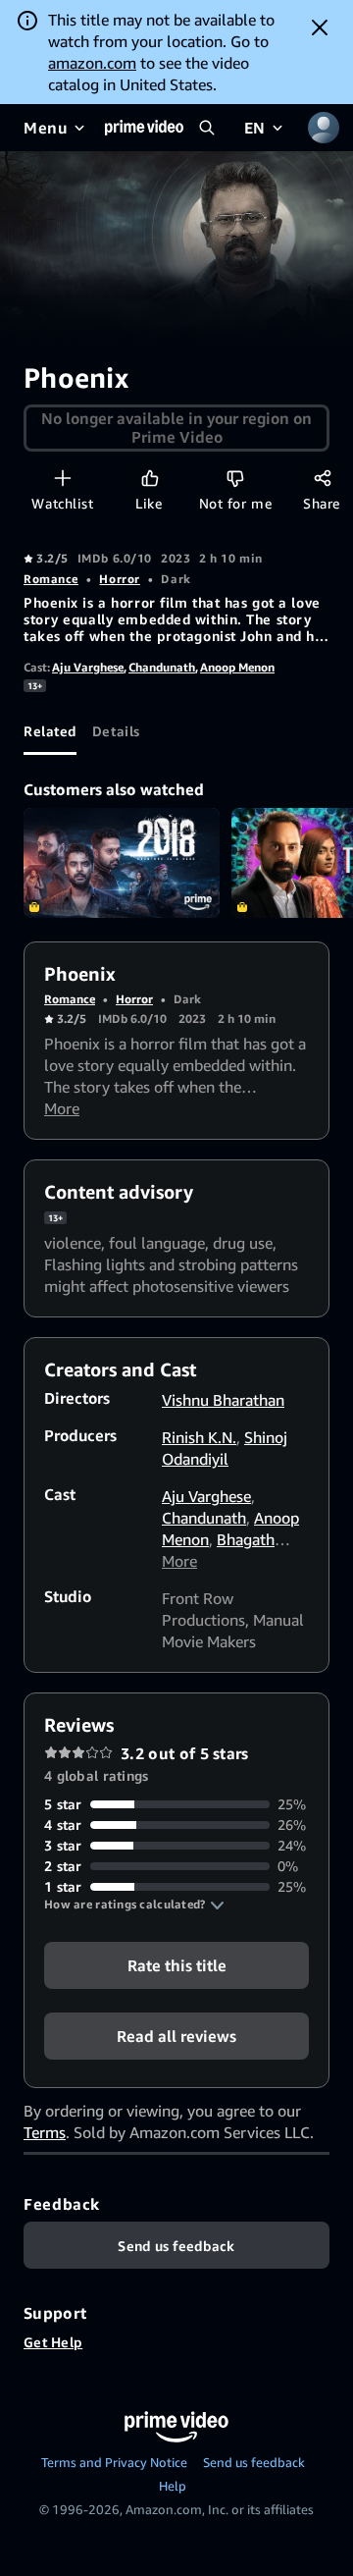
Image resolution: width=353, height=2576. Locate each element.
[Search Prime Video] (207, 128)
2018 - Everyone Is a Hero (122, 863)
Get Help (53, 2342)
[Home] (144, 128)
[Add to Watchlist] (62, 478)
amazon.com (92, 63)
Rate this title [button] (177, 1965)
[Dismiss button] (320, 27)
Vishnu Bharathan (223, 1400)
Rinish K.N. (199, 1437)
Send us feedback (254, 2462)
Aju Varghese (88, 667)
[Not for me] (235, 478)
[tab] (50, 731)
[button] (134, 1905)
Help (173, 2486)
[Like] (150, 478)
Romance (51, 579)
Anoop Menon (237, 667)
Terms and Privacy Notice (114, 2462)
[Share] (322, 478)
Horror (119, 579)
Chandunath (162, 667)
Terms (45, 2132)
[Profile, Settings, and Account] (324, 128)
